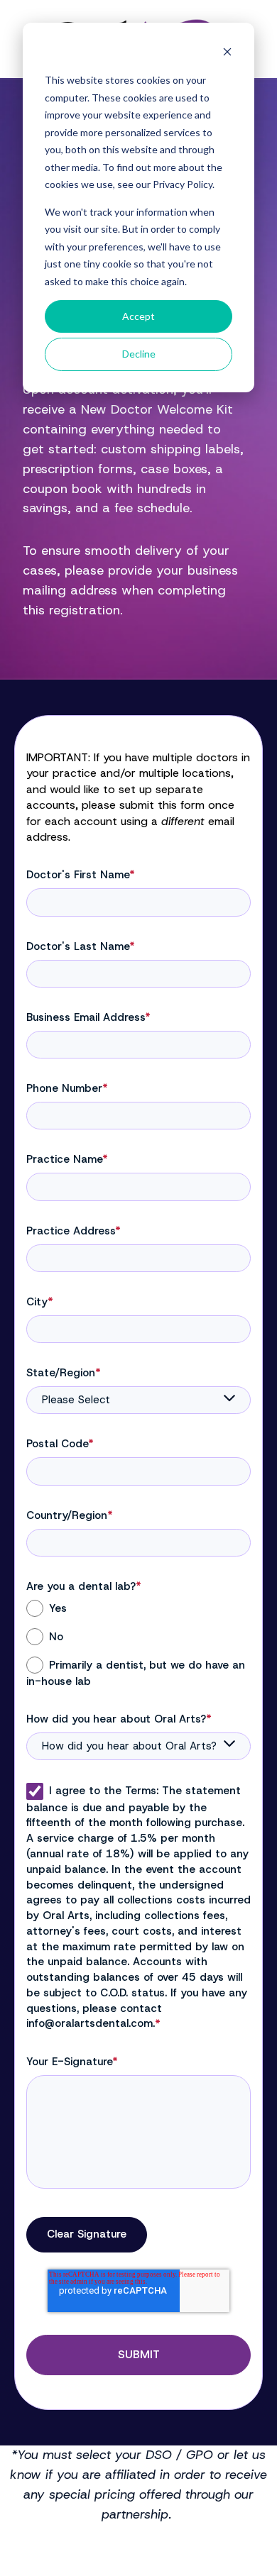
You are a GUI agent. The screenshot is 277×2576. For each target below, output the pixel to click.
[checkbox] (138, 1644)
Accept (138, 316)
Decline (139, 354)
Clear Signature (87, 2234)
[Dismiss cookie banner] (227, 54)
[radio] (138, 1608)
